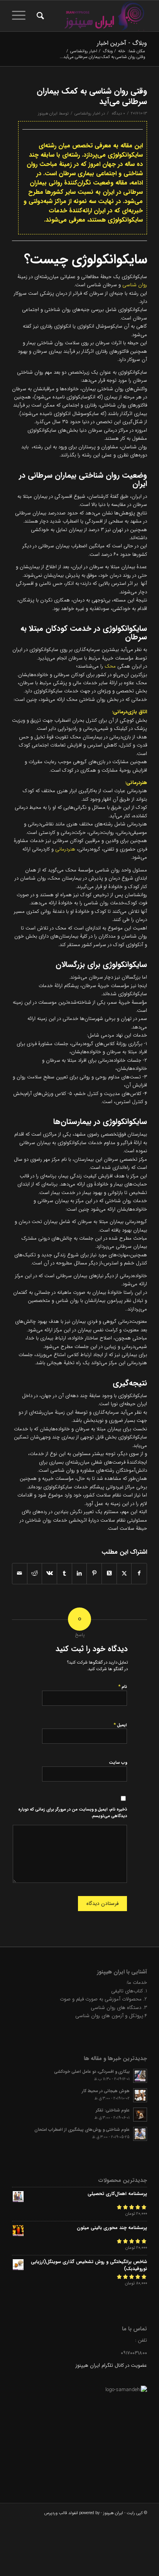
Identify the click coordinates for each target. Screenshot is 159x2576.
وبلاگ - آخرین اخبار (122, 43)
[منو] (21, 16)
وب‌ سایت (118, 1763)
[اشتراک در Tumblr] (64, 1573)
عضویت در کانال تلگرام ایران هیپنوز (111, 2365)
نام (123, 1687)
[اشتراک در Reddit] (35, 1573)
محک (110, 666)
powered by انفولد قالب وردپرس (72, 2513)
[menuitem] (39, 16)
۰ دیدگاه (118, 113)
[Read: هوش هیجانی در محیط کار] (140, 2095)
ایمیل (120, 1725)
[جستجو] (39, 16)
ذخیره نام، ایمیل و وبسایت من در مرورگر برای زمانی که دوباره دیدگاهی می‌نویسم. (73, 1813)
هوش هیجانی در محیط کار (106, 2091)
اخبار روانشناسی (87, 113)
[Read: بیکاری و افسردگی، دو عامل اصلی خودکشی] (140, 2076)
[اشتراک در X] (124, 1573)
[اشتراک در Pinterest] (94, 1573)
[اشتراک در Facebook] (139, 1573)
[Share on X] (109, 1573)
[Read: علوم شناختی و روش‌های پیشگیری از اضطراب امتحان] (140, 2134)
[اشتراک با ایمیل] (20, 1573)
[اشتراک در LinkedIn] (79, 1573)
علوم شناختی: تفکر (113, 2110)
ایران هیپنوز (48, 113)
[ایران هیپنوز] (93, 16)
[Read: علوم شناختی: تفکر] (140, 2115)
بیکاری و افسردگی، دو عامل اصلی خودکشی (92, 2072)
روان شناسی (135, 285)
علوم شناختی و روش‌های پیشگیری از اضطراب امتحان (82, 2130)
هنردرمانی (65, 849)
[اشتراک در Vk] (49, 1573)
